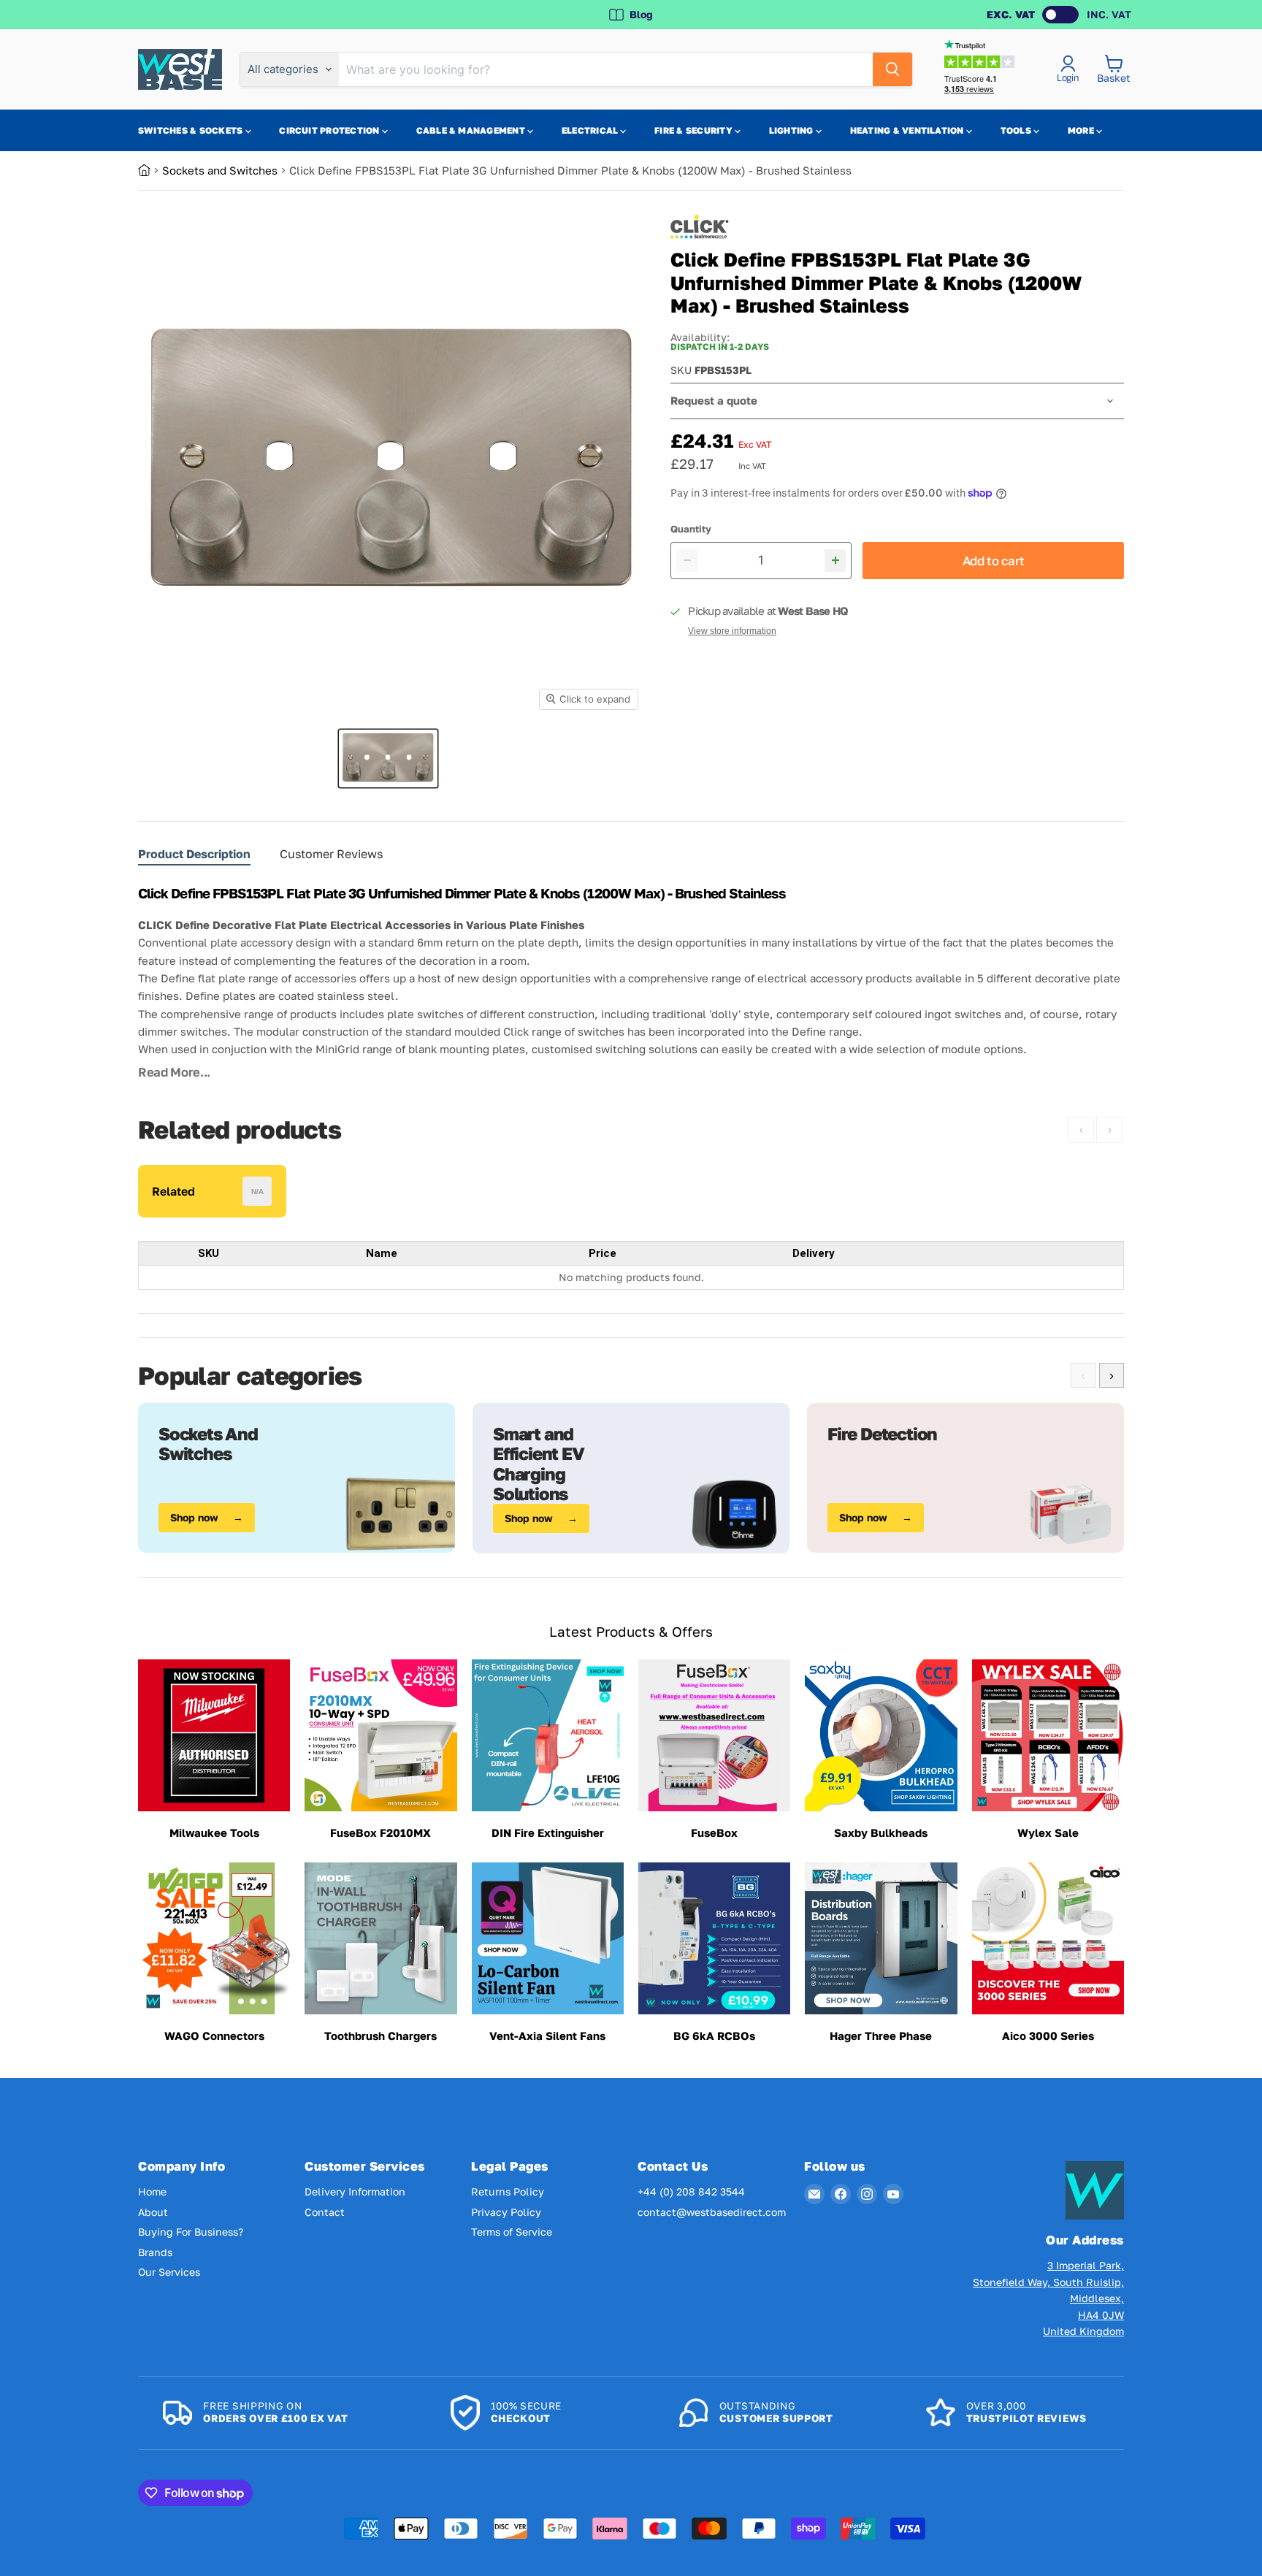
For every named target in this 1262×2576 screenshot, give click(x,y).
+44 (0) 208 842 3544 (691, 2191)
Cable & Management (472, 130)
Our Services (169, 2272)
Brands (155, 2252)
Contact (325, 2212)
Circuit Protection (330, 130)
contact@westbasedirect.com (712, 2212)
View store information (732, 631)
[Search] (892, 69)
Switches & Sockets (192, 130)
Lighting (792, 130)
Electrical (591, 130)
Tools (1017, 130)
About (153, 2212)
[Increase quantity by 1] (835, 561)
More (1082, 130)
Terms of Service (512, 2232)
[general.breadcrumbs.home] (150, 170)
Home (152, 2191)
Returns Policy (508, 2191)
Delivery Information (355, 2191)
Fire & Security (695, 130)
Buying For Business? (191, 2232)
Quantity (691, 529)
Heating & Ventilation (908, 130)
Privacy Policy (506, 2212)
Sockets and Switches (220, 170)
